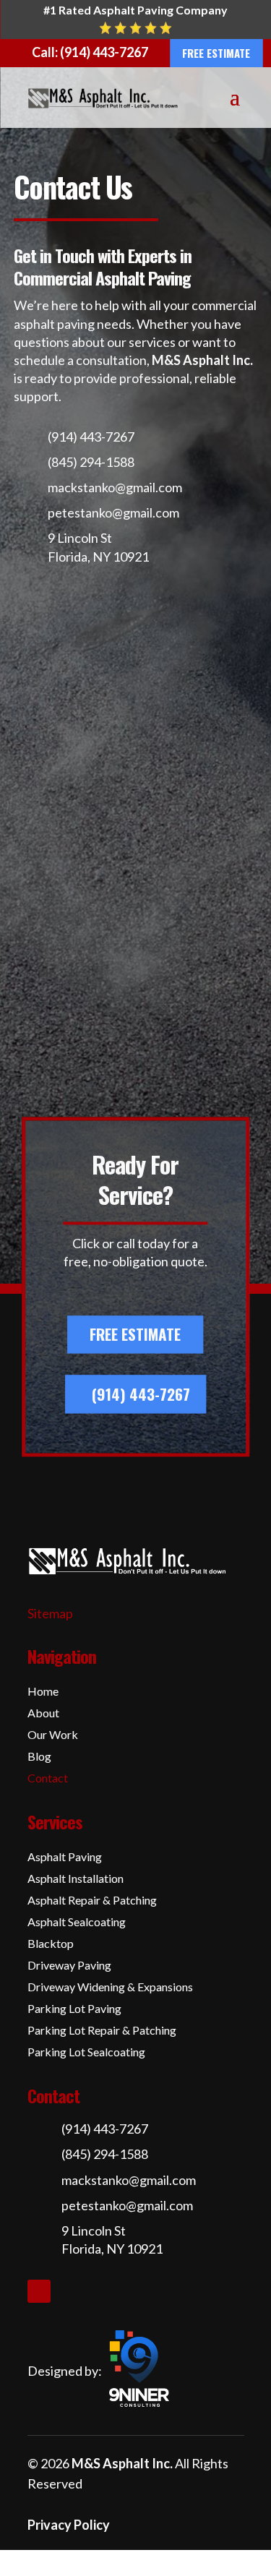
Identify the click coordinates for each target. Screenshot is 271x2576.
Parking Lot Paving (74, 2009)
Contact (48, 1779)
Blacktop (51, 1944)
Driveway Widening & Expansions (110, 1988)
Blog (39, 1757)
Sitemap (50, 1613)
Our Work (53, 1735)
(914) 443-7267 (141, 1394)
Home (43, 1692)
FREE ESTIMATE (216, 53)
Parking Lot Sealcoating (86, 2053)
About (43, 1714)
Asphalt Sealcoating (77, 1923)
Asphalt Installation (76, 1879)
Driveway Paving (69, 1966)
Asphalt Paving (65, 1858)
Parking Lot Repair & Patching (102, 2031)
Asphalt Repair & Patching (92, 1901)
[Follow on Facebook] (39, 2291)
